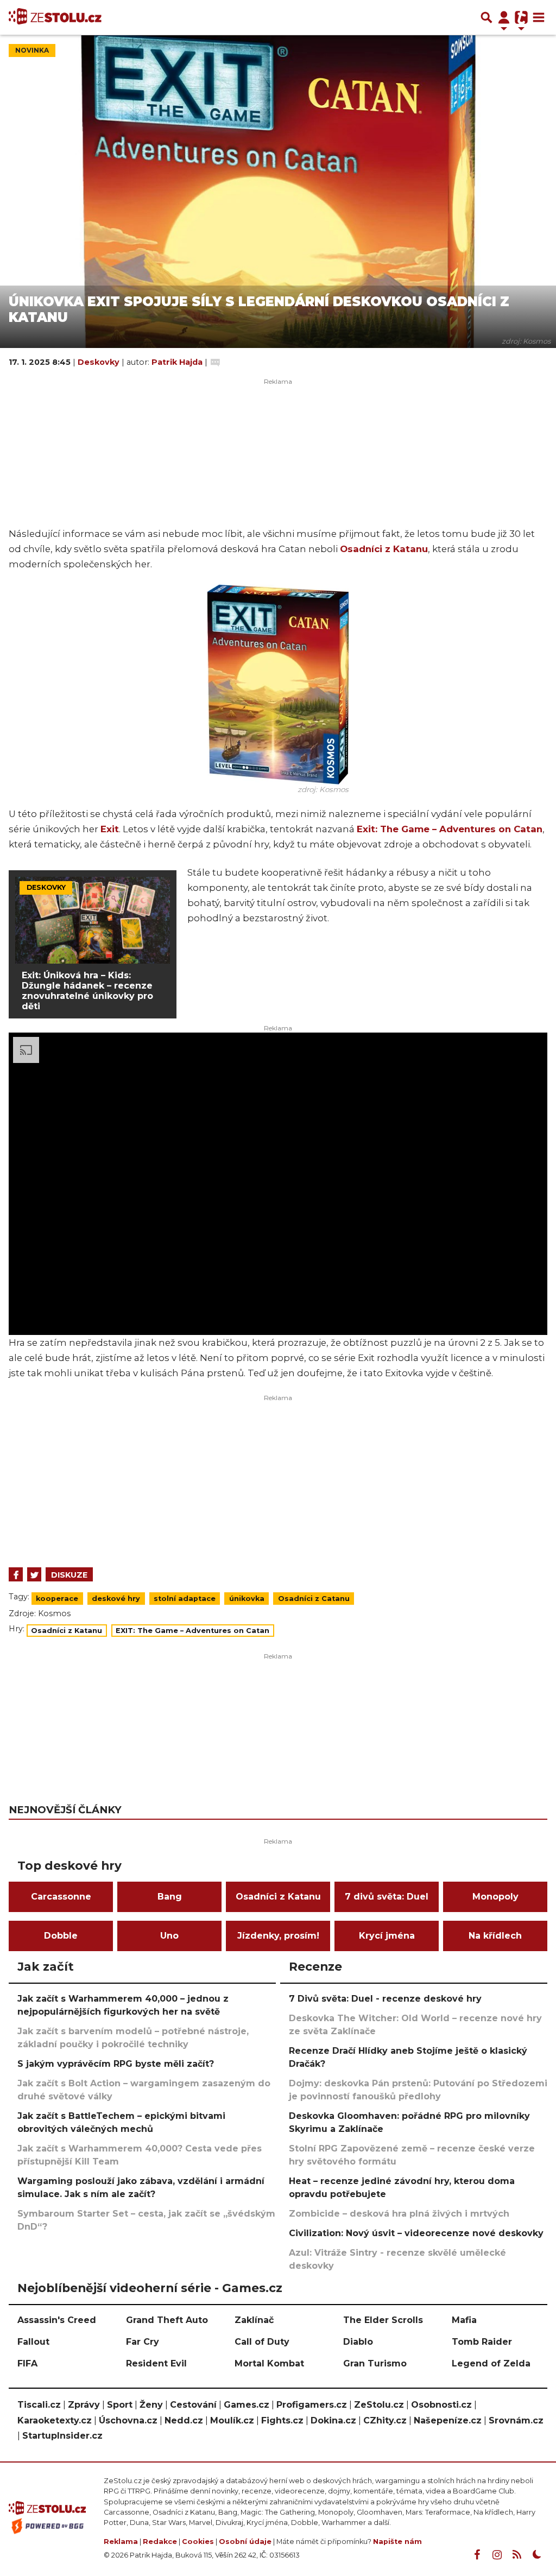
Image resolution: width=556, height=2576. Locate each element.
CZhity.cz (385, 2420)
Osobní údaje (245, 2542)
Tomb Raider (482, 2342)
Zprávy (84, 2405)
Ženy (151, 2405)
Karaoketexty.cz (55, 2420)
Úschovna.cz (128, 2420)
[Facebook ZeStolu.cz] (477, 2555)
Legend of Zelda (491, 2363)
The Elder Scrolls (383, 2320)
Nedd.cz (184, 2420)
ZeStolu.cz (379, 2405)
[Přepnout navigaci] (504, 17)
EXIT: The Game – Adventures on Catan (192, 1631)
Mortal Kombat (269, 2363)
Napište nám (397, 2542)
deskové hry (116, 1599)
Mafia (464, 2320)
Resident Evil (156, 2363)
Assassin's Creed (57, 2320)
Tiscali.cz (39, 2405)
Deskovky (100, 362)
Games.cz (247, 2405)
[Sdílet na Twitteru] (34, 1574)
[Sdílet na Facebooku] (16, 1574)
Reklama (121, 2542)
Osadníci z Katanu (384, 549)
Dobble (61, 1936)
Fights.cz (282, 2420)
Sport (120, 2405)
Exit (110, 829)
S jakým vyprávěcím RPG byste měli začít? (116, 2064)
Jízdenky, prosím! (278, 1936)
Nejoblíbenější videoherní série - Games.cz (150, 2288)
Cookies (198, 2542)
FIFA (27, 2363)
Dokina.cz (333, 2420)
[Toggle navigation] (539, 17)
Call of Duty (262, 2342)
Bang (170, 1897)
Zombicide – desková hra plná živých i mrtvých (399, 2214)
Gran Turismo (375, 2363)
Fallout (33, 2342)
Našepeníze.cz (448, 2420)
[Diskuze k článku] (215, 362)
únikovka (247, 1599)
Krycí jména (387, 1936)
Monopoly (495, 1897)
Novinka (32, 50)
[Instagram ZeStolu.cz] (497, 2555)
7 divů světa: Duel (387, 1897)
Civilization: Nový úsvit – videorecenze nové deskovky (416, 2233)
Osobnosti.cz (441, 2405)
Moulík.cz (232, 2420)
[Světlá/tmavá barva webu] (537, 2555)
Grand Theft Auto (167, 2320)
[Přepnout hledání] (486, 17)
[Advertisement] (278, 1478)
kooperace (57, 1599)
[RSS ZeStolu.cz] (517, 2555)
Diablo (358, 2342)
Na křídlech (495, 1936)
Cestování (193, 2405)
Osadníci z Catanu (314, 1599)
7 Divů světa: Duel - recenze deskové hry (385, 1999)
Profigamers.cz (312, 2405)
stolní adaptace (185, 1599)
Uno (169, 1936)
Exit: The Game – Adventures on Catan (450, 829)
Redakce (160, 2542)
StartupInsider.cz (62, 2436)
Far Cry (143, 2342)
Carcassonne (61, 1897)
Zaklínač (254, 2320)
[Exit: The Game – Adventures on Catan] (278, 683)
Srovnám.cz (516, 2420)
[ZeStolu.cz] (55, 17)
